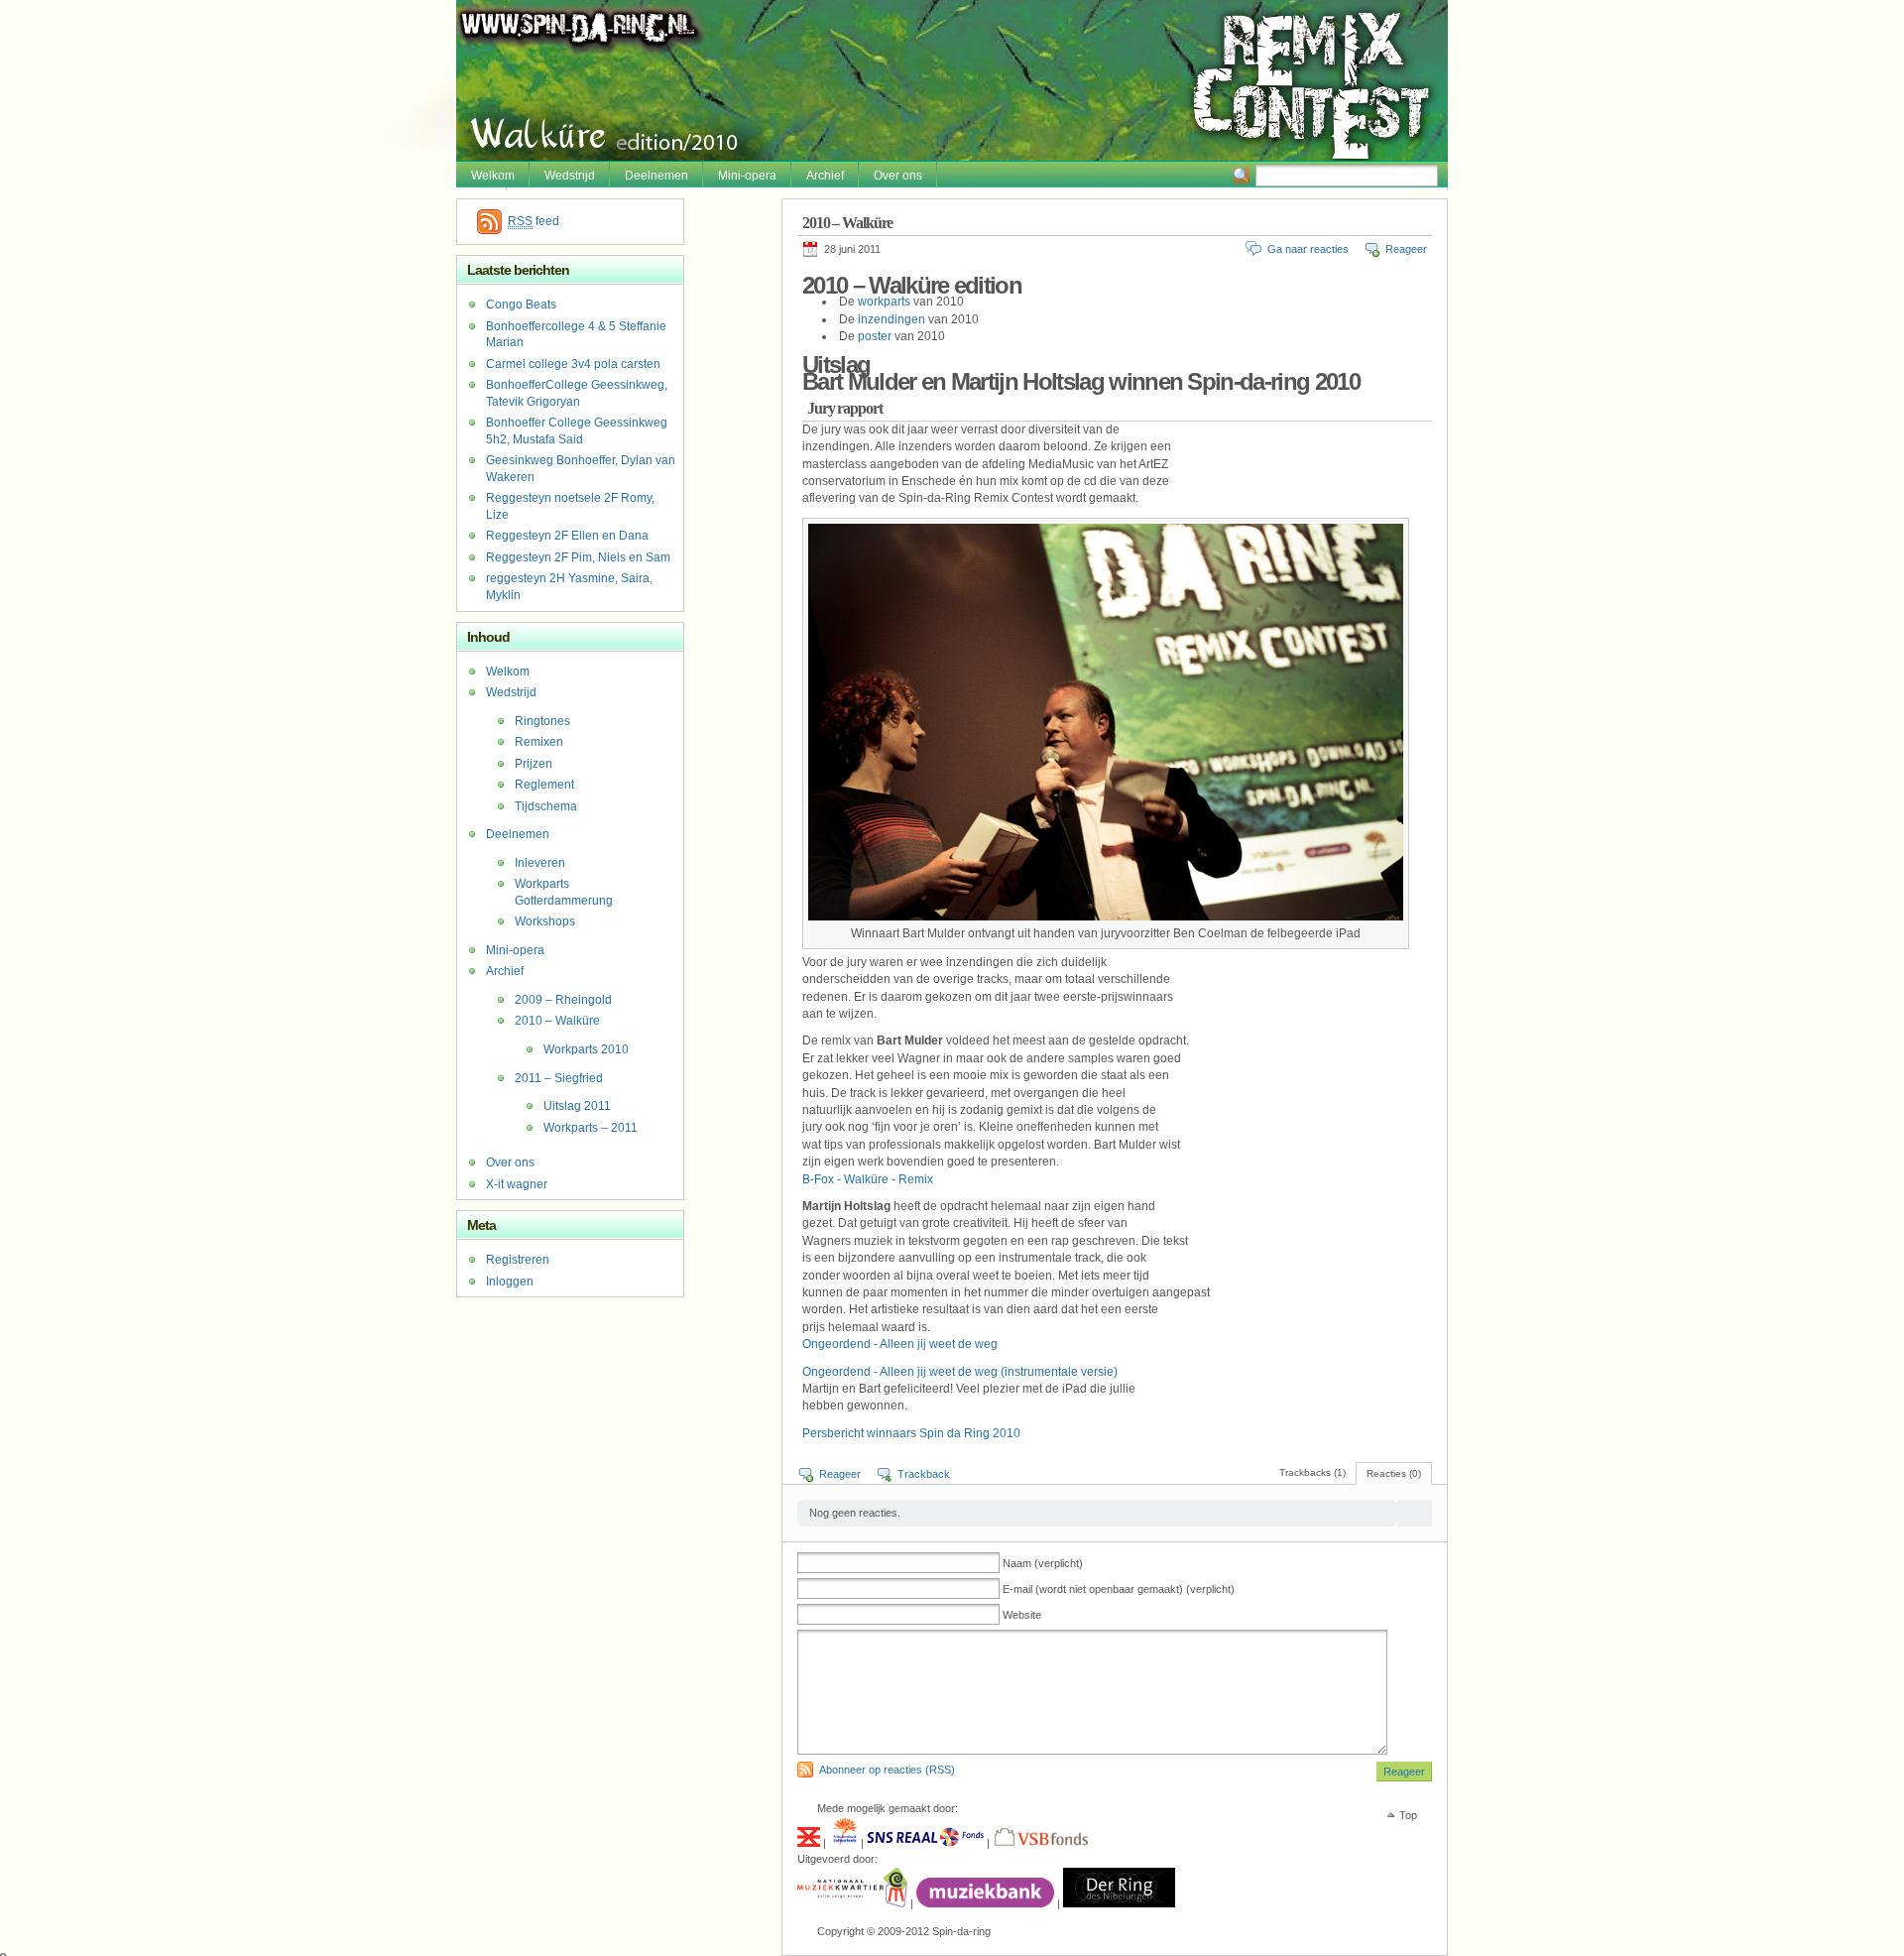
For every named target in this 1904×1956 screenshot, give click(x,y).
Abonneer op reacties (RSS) (887, 1770)
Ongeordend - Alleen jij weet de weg (900, 1344)
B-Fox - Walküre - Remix (868, 1179)
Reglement (544, 785)
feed (534, 221)
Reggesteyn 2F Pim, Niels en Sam (578, 557)
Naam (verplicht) (1043, 1563)
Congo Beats (521, 305)
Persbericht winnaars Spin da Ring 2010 (911, 1433)
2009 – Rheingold (563, 1000)
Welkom (493, 176)
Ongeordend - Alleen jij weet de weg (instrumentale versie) (960, 1372)
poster (876, 336)
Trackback (924, 1474)
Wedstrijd (570, 176)
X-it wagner (517, 1184)
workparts (886, 302)
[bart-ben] (1106, 917)
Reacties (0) (1394, 1473)
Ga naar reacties (1308, 249)
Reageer (1406, 249)
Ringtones (542, 721)
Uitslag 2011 (577, 1106)
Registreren (518, 1260)
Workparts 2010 (586, 1049)
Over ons (898, 176)
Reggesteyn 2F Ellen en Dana (567, 536)
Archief (825, 176)
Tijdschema (546, 806)
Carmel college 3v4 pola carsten (573, 364)
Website (1022, 1615)
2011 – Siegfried (559, 1078)
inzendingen (893, 319)
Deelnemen (656, 176)
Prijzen (534, 764)
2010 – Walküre (557, 1021)
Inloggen (510, 1282)
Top (1408, 1815)
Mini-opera (747, 176)
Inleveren (540, 863)
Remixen (539, 742)
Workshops (545, 921)
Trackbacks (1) (1312, 1472)
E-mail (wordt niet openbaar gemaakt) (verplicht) (1119, 1589)
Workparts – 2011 (591, 1128)
